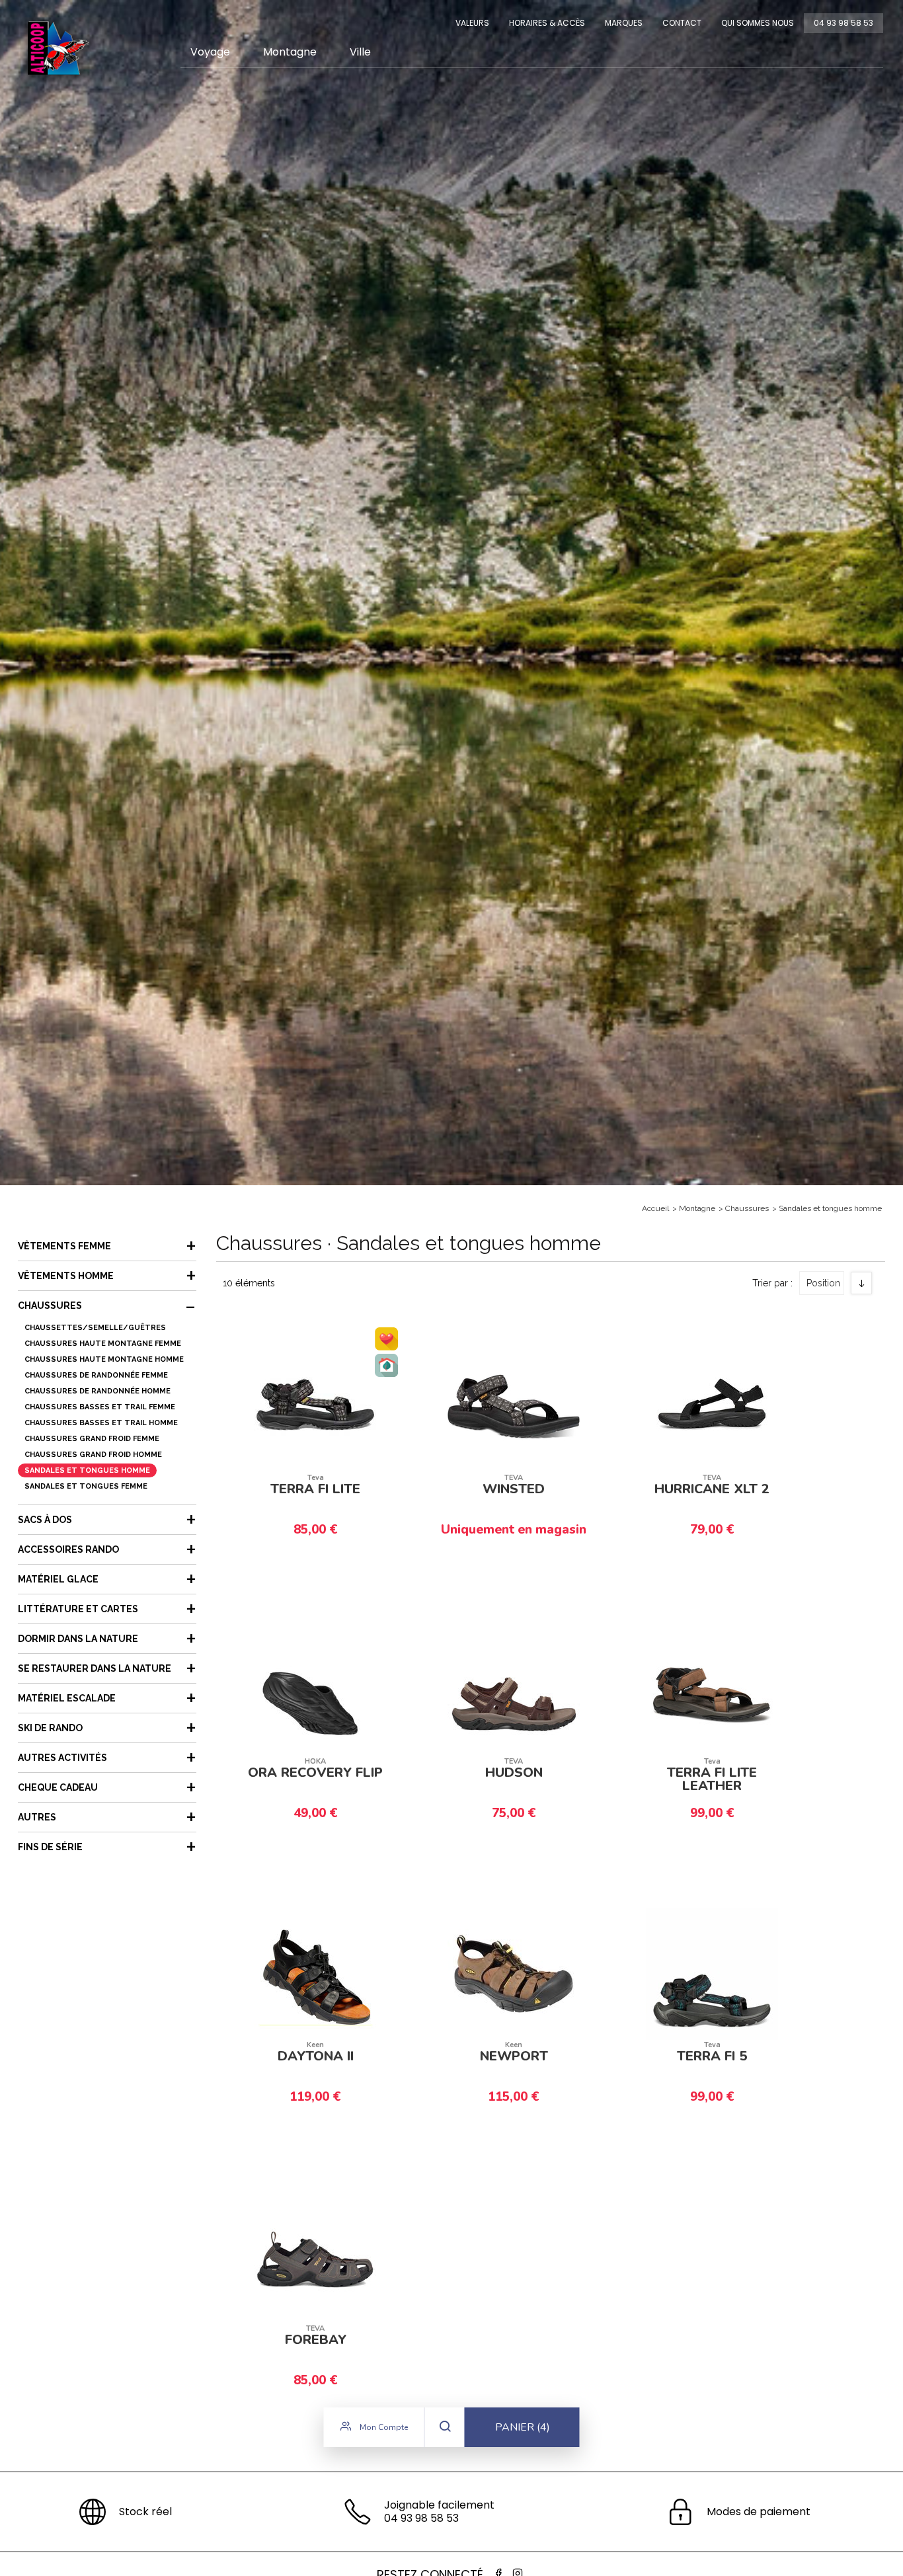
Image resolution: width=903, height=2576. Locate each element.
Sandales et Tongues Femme (86, 1486)
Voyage (210, 52)
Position (823, 1283)
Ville (360, 52)
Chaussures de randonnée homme (98, 1391)
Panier (523, 2427)
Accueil (655, 1208)
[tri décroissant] (861, 1283)
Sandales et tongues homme (830, 1208)
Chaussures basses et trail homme (101, 1423)
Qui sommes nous (758, 23)
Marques (624, 23)
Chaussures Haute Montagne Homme (104, 1359)
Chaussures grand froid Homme (93, 1455)
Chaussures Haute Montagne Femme (103, 1344)
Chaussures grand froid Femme (92, 1439)
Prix (821, 1351)
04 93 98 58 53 (844, 23)
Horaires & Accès (547, 23)
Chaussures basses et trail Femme (100, 1407)
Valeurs (472, 23)
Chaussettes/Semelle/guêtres (95, 1328)
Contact (682, 23)
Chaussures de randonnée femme (96, 1375)
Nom (824, 1329)
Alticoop (58, 48)
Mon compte (383, 2427)
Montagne (290, 52)
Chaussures (747, 1208)
